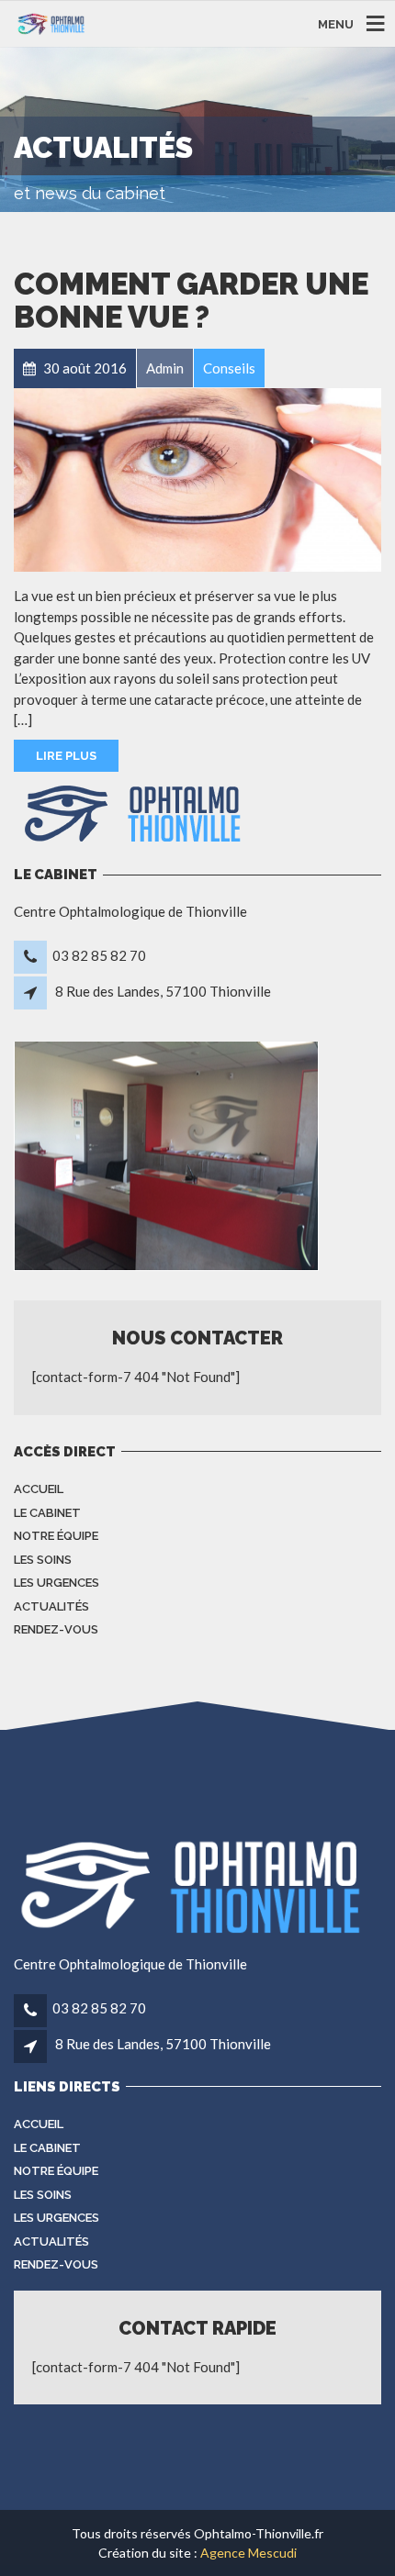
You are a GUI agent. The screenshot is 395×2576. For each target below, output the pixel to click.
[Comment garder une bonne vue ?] (197, 480)
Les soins (43, 1560)
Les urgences (56, 1583)
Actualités (51, 1606)
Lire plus (66, 756)
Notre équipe (56, 1536)
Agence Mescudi (248, 2553)
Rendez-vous (56, 1629)
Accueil (39, 1489)
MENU (336, 23)
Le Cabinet (47, 1513)
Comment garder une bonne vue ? (191, 301)
